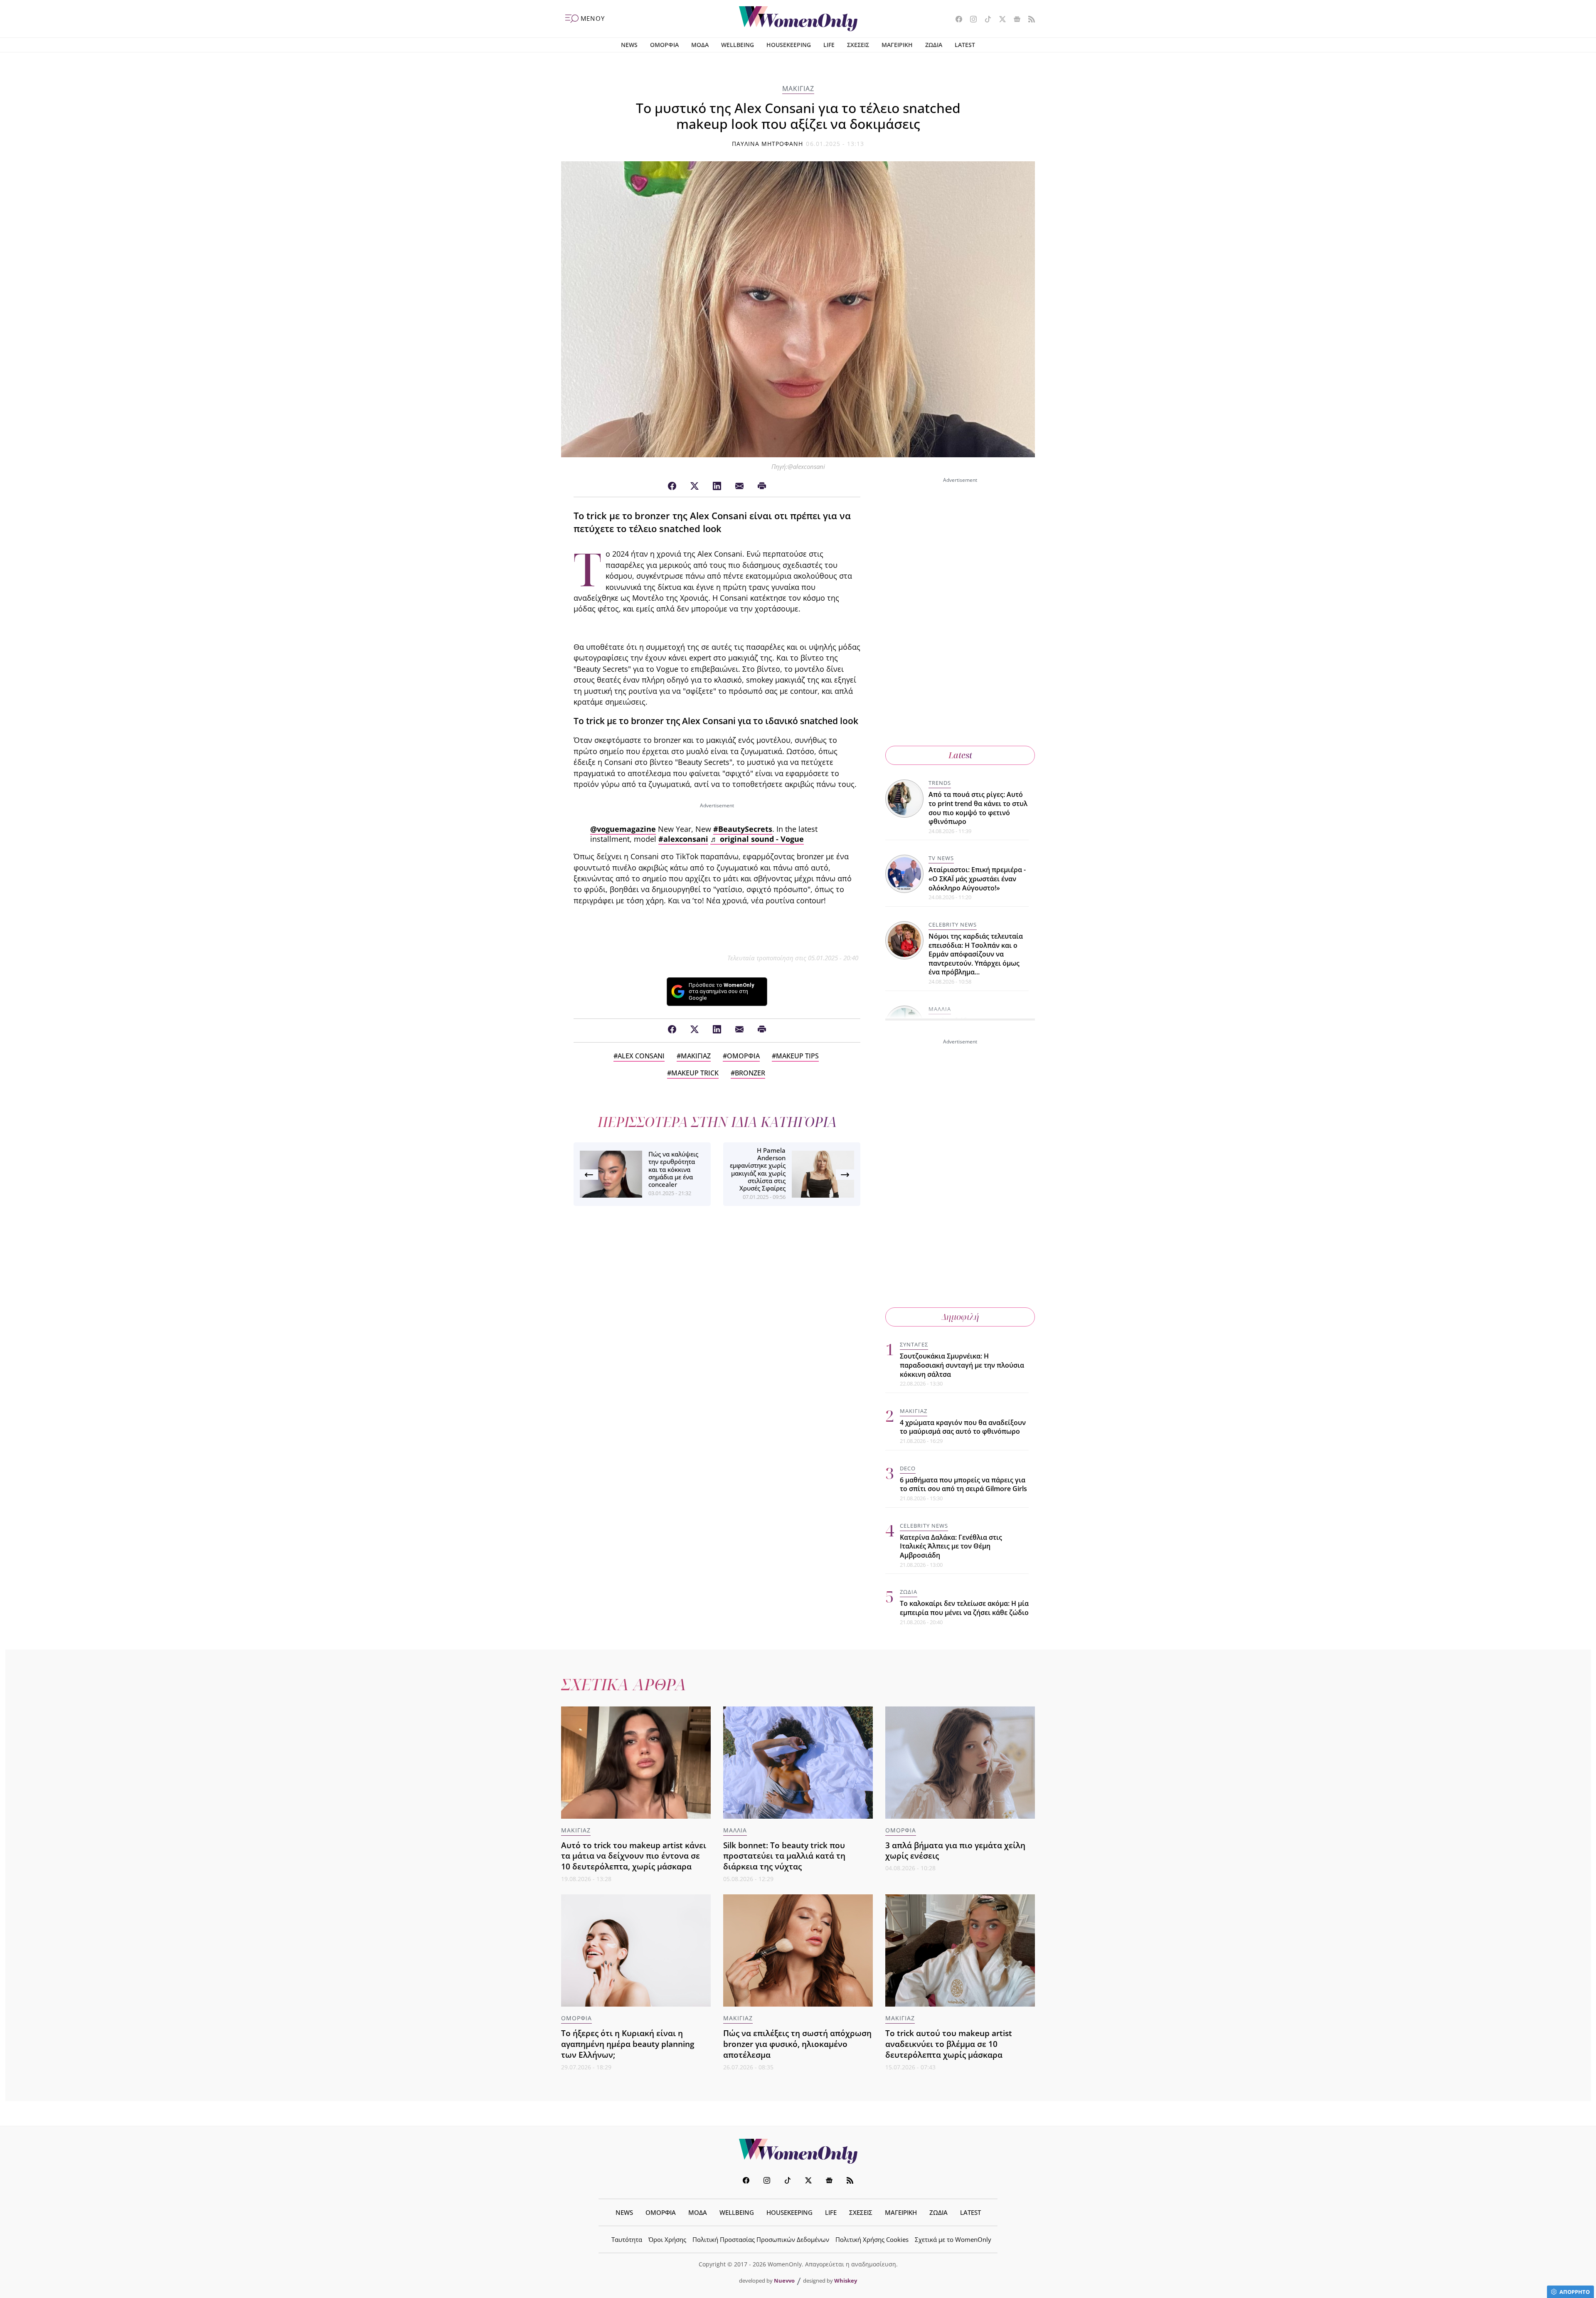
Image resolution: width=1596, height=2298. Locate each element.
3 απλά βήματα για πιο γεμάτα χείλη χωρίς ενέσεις (955, 1850)
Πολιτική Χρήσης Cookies (872, 2239)
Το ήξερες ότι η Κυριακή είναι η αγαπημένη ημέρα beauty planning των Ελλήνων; (628, 2044)
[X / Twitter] (695, 486)
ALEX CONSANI (641, 1056)
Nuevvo (784, 2281)
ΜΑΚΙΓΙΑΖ (798, 89)
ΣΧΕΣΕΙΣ (858, 45)
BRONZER (750, 1073)
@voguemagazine (623, 829)
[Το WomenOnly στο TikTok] (985, 20)
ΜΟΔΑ (700, 45)
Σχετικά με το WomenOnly (953, 2239)
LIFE (829, 45)
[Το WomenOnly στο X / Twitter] (999, 20)
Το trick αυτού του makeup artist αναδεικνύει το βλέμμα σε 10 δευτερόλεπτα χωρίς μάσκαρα (949, 2044)
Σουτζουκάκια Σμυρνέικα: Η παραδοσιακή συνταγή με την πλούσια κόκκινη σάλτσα (962, 1365)
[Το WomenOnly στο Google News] (1014, 20)
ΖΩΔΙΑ (934, 45)
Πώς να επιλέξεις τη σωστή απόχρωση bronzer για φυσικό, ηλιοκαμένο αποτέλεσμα (797, 2044)
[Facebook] (672, 486)
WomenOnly (798, 2151)
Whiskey (846, 2281)
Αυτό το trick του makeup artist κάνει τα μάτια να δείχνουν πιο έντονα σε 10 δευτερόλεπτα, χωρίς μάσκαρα (634, 1856)
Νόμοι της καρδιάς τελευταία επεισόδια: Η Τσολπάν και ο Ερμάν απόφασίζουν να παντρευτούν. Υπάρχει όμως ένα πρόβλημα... (976, 954)
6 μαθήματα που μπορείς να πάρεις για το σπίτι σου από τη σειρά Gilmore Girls (963, 1484)
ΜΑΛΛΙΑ (940, 1009)
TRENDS (940, 783)
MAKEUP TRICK (695, 1073)
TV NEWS (941, 858)
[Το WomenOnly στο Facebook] (956, 20)
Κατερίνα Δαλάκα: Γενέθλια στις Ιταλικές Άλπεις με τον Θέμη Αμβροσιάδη (951, 1546)
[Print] (762, 486)
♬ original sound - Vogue (757, 839)
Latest (960, 755)
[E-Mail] (739, 486)
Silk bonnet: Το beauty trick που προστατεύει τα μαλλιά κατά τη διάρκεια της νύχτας (784, 1856)
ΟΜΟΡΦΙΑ (664, 45)
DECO (908, 1468)
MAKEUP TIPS (797, 1056)
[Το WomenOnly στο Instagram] (970, 20)
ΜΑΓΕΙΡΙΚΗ (897, 45)
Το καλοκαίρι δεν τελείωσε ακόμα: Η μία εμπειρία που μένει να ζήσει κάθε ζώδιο (964, 1608)
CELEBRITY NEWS (953, 925)
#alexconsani (683, 839)
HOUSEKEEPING (789, 45)
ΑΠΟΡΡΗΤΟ (1575, 2292)
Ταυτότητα (627, 2239)
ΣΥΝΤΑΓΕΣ (914, 1344)
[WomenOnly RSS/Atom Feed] (1028, 20)
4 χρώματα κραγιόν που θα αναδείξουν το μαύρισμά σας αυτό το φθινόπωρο (963, 1427)
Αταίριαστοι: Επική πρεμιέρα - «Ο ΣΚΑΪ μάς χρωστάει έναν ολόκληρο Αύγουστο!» (977, 879)
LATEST (965, 45)
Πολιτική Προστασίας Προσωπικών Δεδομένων (761, 2239)
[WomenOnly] (798, 19)
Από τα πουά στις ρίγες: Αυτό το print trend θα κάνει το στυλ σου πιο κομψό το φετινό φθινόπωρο (978, 808)
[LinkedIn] (717, 486)
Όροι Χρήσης (667, 2239)
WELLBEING (738, 45)
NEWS (629, 45)
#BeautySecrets (743, 829)
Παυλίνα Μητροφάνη (768, 144)
